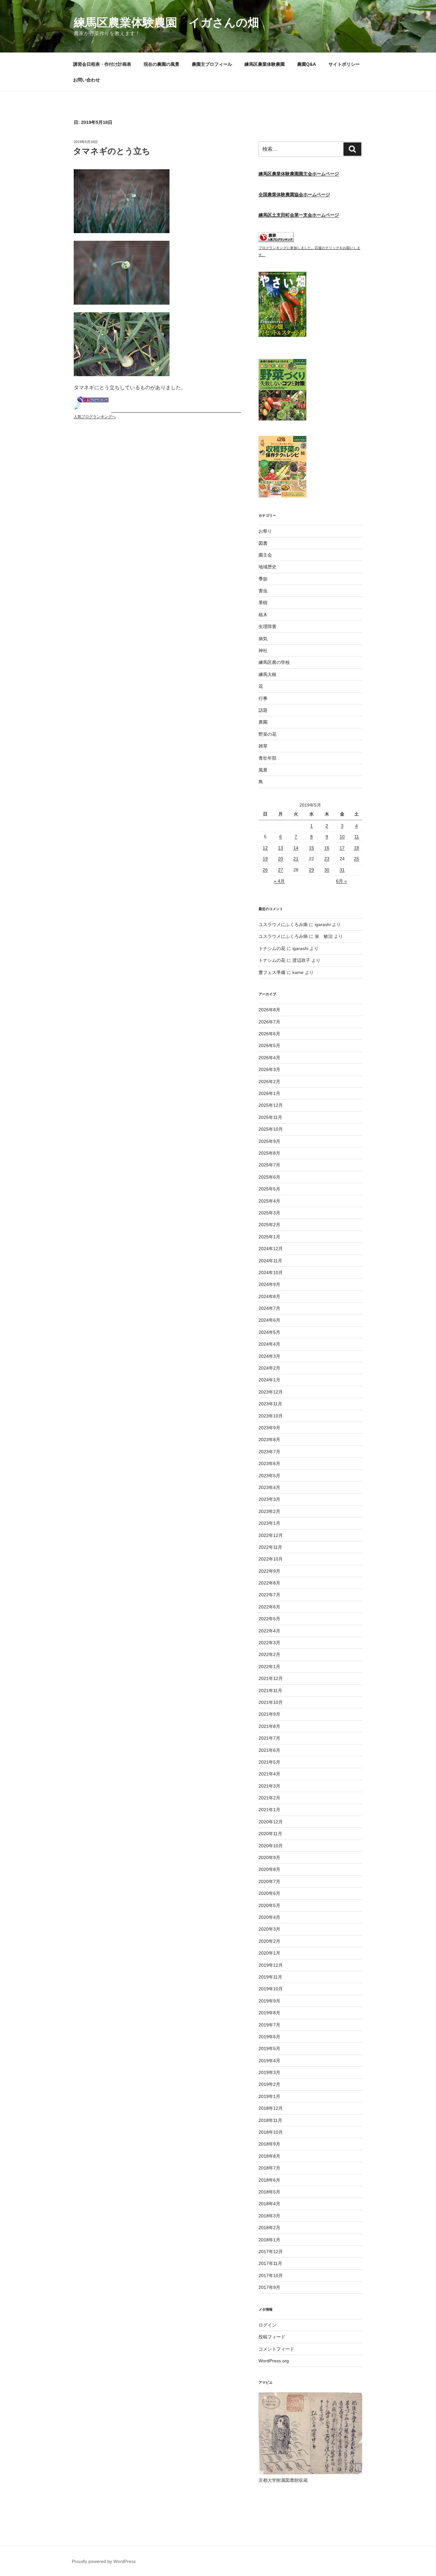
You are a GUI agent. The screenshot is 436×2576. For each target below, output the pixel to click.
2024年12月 (271, 1249)
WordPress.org (274, 2361)
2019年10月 (271, 1989)
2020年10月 (271, 1846)
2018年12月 (271, 2108)
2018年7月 (269, 2168)
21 (296, 859)
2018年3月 (269, 2216)
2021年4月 (269, 1774)
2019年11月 (270, 1977)
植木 (263, 615)
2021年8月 (269, 1726)
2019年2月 (269, 2084)
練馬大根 (267, 674)
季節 (263, 579)
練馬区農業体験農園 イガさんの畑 (166, 23)
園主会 (265, 555)
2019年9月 (269, 2001)
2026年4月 (269, 1058)
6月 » (342, 881)
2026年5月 (269, 1045)
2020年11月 (270, 1834)
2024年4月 (269, 1344)
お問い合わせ (86, 80)
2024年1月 (269, 1380)
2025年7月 (269, 1165)
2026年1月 (269, 1093)
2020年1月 (269, 1953)
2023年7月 (269, 1452)
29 (312, 870)
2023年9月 (269, 1428)
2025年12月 (271, 1105)
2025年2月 (269, 1225)
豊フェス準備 (272, 972)
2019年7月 (269, 2025)
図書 (263, 543)
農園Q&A (307, 64)
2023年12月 (271, 1392)
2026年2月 (269, 1082)
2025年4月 (269, 1201)
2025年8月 (269, 1153)
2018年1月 (269, 2240)
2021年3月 (269, 1786)
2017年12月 (271, 2252)
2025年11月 (270, 1117)
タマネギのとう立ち (112, 151)
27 (281, 870)
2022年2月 (269, 1654)
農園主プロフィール (212, 64)
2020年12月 (271, 1822)
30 (327, 870)
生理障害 (267, 627)
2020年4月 (269, 1917)
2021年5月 (269, 1762)
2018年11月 (270, 2120)
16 (327, 848)
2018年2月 (269, 2228)
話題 (263, 710)
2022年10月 (271, 1559)
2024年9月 (269, 1284)
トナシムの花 (272, 948)
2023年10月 (271, 1416)
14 (296, 848)
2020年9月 (269, 1858)
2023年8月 (269, 1440)
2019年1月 (269, 2096)
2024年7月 (269, 1308)
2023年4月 (269, 1487)
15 (312, 848)
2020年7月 (269, 1881)
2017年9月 (269, 2287)
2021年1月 (269, 1810)
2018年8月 (269, 2156)
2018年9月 (269, 2144)
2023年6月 (269, 1463)
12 (265, 848)
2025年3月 (269, 1213)
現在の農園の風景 (162, 64)
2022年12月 (271, 1535)
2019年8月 (269, 2013)
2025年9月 (269, 1141)
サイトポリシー (344, 64)
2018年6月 (269, 2180)
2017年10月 (271, 2276)
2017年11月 (270, 2263)
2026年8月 (269, 1010)
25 (357, 859)
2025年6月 (269, 1177)
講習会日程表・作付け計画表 (102, 64)
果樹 (263, 603)
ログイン (267, 2325)
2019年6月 (269, 2037)
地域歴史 (267, 567)
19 (265, 859)
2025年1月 (269, 1237)
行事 (263, 698)
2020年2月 (269, 1941)
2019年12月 (271, 1965)
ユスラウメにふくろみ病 (283, 924)
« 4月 (279, 881)
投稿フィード (272, 2337)
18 (357, 848)
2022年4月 (269, 1631)
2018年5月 (269, 2192)
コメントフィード (276, 2349)
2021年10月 (271, 1702)
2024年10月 (271, 1273)
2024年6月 (269, 1320)
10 (342, 837)
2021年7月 (269, 1738)
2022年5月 (269, 1619)
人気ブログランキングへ (95, 417)
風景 (263, 770)
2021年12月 (271, 1678)
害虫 (263, 591)
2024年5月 (269, 1332)
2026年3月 (269, 1069)
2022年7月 (269, 1595)
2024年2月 (269, 1368)
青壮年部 (267, 758)
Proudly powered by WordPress (104, 2561)
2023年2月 (269, 1511)
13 (281, 848)
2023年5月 (269, 1476)
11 (357, 837)
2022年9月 (269, 1571)
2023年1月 (269, 1523)
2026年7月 (269, 1022)
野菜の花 (267, 734)
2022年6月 (269, 1607)
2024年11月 (270, 1261)
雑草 (263, 746)
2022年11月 (270, 1547)
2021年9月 (269, 1714)
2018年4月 (269, 2204)
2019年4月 (269, 2061)
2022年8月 (269, 1583)
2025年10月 (271, 1129)
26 (265, 870)
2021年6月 (269, 1750)
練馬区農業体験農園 (265, 64)
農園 (263, 722)
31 (342, 870)
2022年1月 (269, 1667)
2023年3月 (269, 1499)
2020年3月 (269, 1929)
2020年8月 (269, 1869)
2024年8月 (269, 1296)
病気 (263, 639)
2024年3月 (269, 1356)
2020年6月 (269, 1893)
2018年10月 (271, 2132)
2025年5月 (269, 1189)
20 (281, 859)
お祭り (265, 531)
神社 (263, 650)
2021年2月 (269, 1798)
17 (342, 848)
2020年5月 (269, 1905)
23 (327, 859)
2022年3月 (269, 1643)
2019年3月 (269, 2072)
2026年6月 (269, 1034)
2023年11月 (270, 1404)
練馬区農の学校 (274, 662)
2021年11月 (270, 1691)
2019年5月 (269, 2048)
